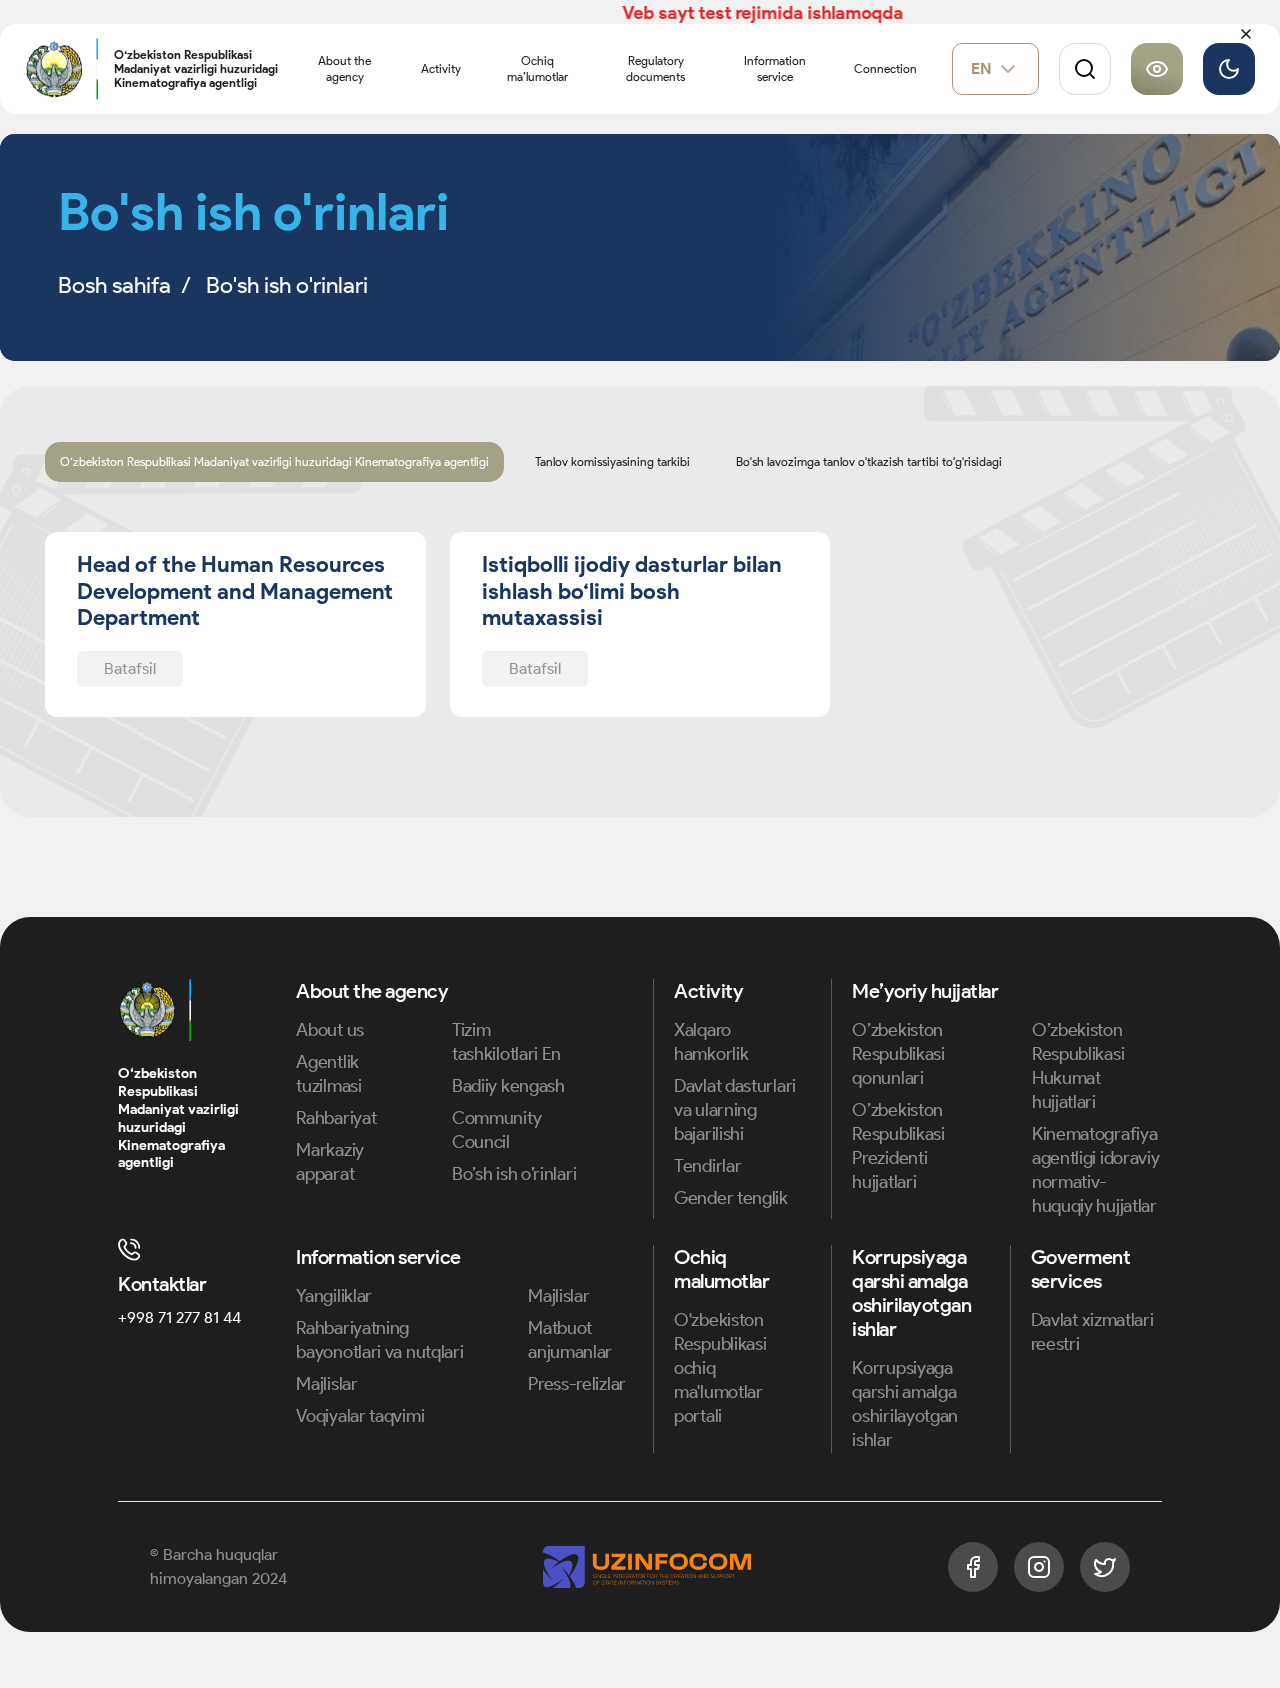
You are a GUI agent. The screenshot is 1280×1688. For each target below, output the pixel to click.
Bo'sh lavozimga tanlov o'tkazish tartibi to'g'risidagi (869, 461)
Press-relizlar (577, 1384)
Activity (441, 68)
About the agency (344, 68)
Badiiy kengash (508, 1086)
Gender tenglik (731, 1198)
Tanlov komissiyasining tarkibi (612, 461)
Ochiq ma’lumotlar (537, 68)
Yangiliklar (334, 1296)
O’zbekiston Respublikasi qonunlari (898, 1054)
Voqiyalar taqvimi (360, 1416)
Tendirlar (707, 1166)
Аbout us (330, 1030)
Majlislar (326, 1384)
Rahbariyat (336, 1118)
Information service (775, 68)
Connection (885, 68)
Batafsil (130, 668)
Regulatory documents (655, 68)
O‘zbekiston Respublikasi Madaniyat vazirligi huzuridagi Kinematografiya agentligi (274, 461)
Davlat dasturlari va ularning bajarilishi (735, 1110)
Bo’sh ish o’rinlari (514, 1174)
